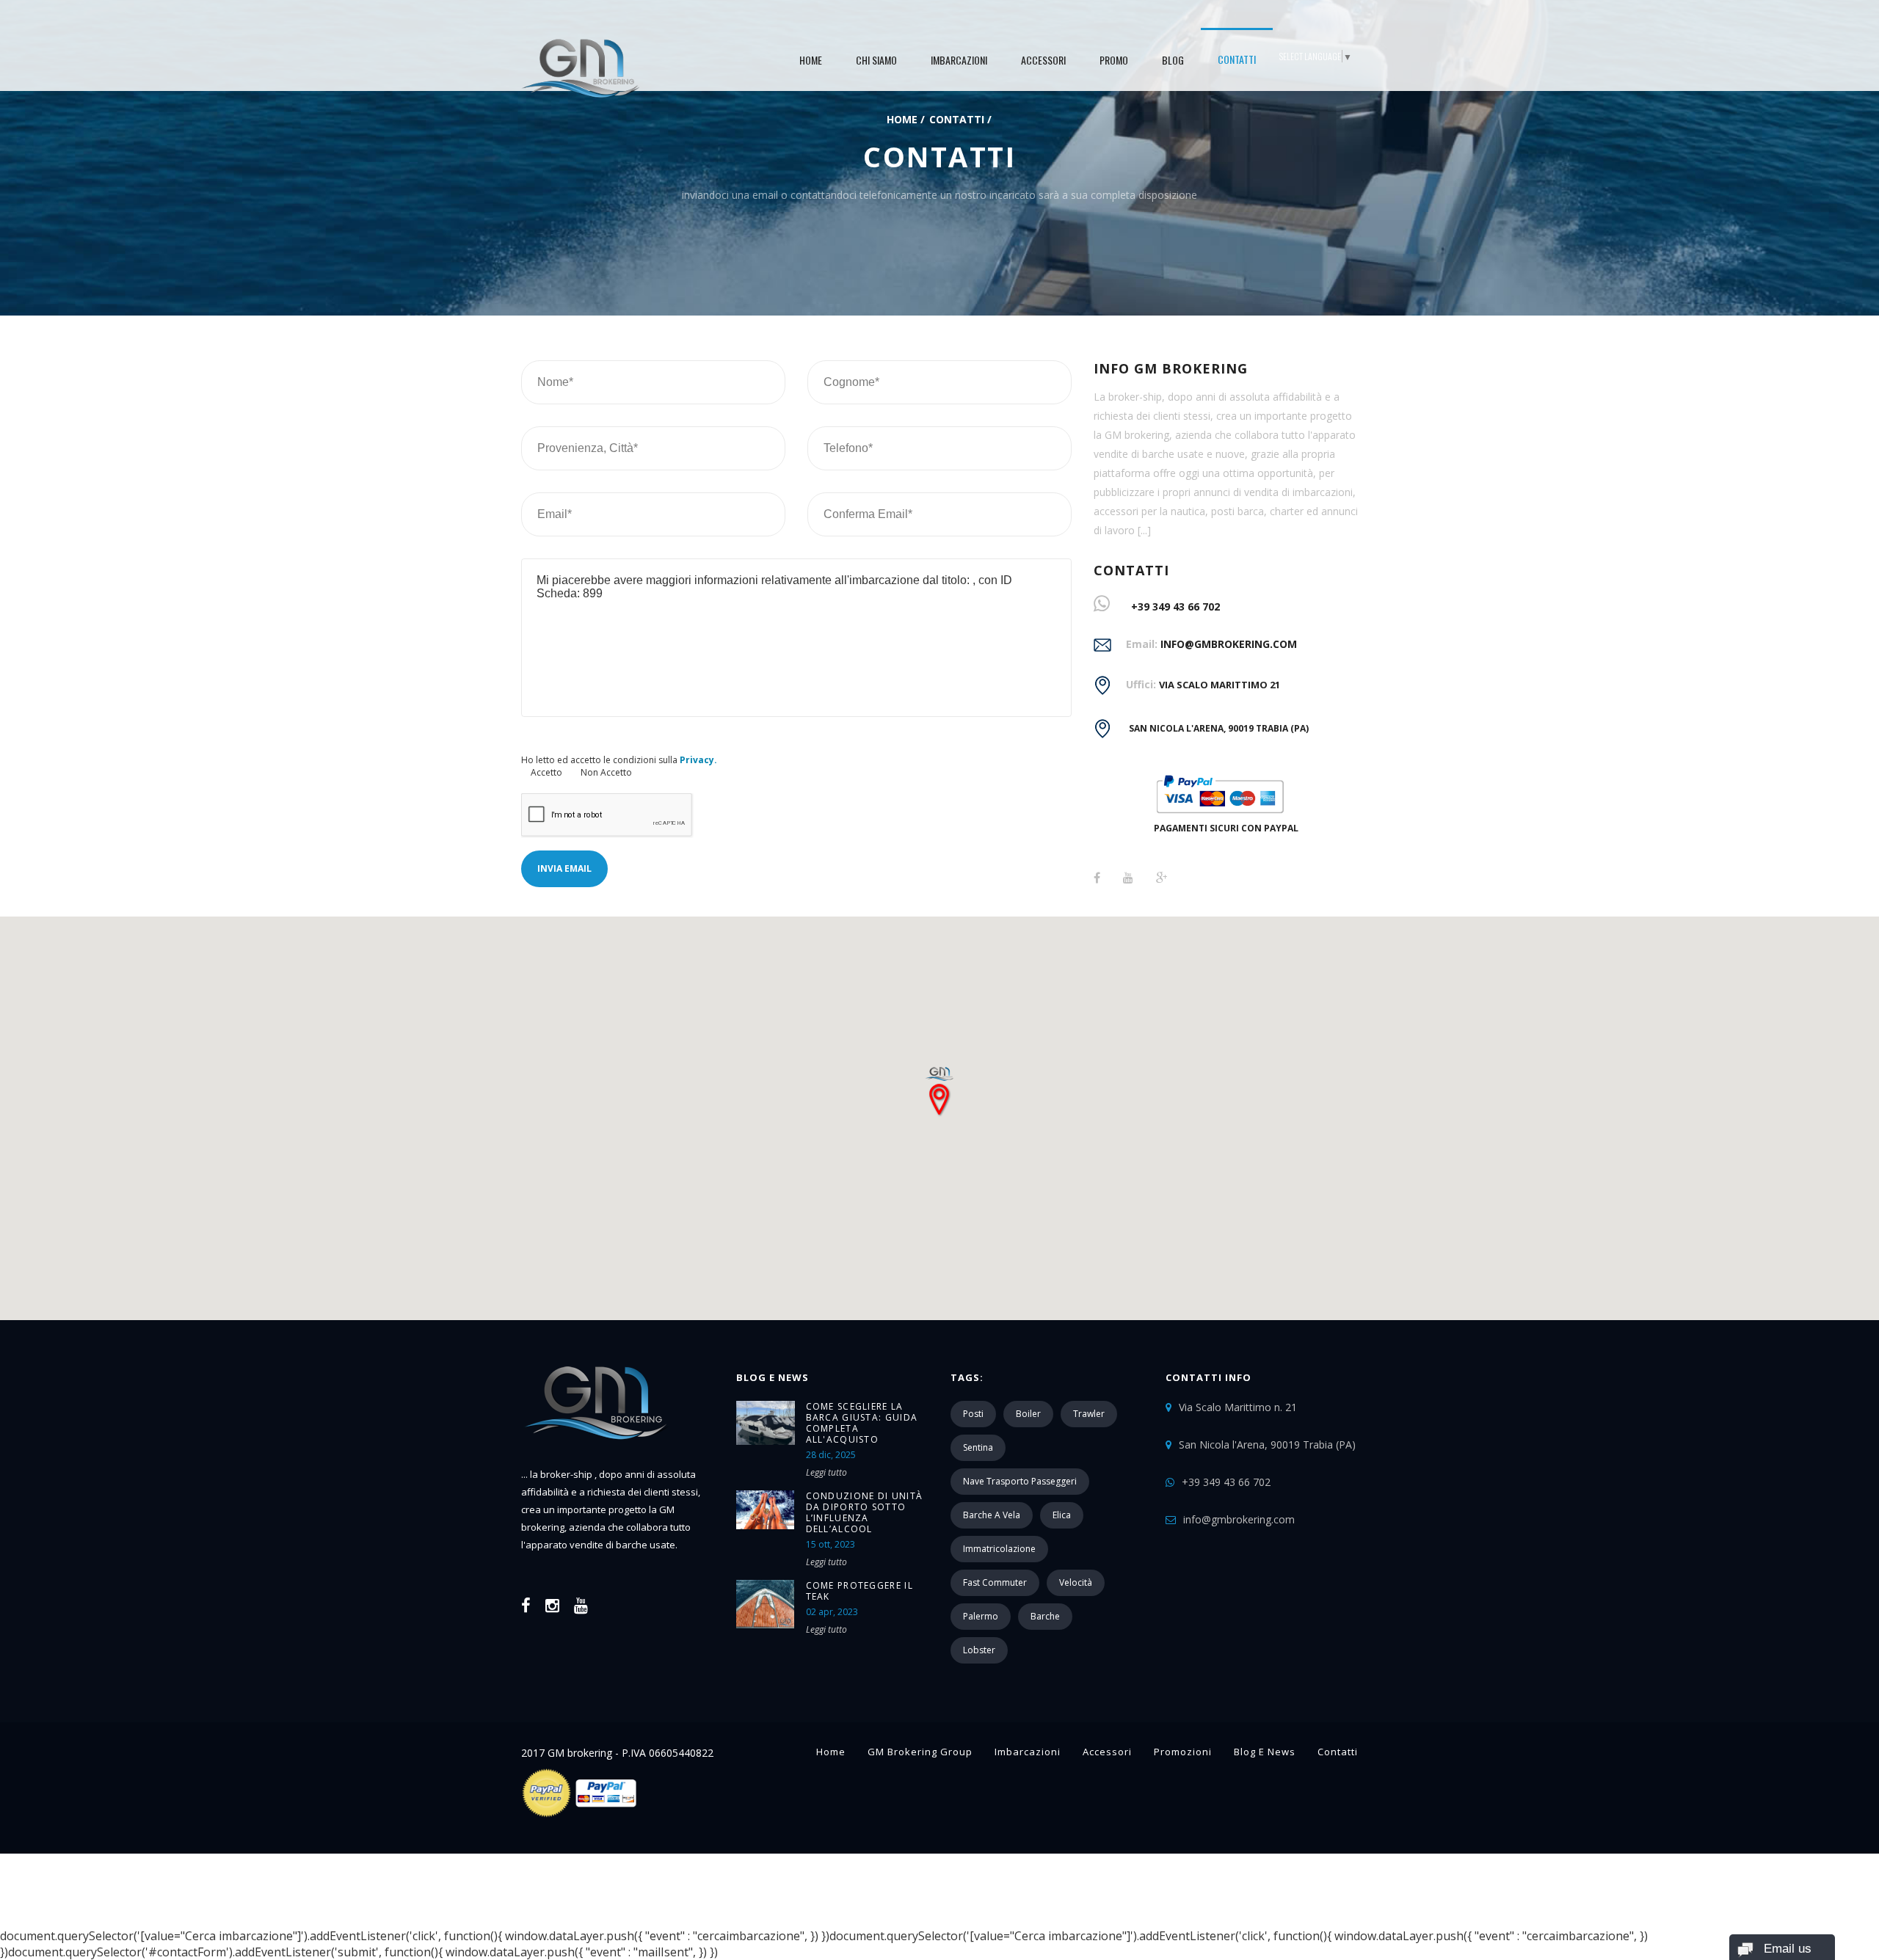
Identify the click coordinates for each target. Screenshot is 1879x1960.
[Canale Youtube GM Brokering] (581, 1605)
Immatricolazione (999, 1549)
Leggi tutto (826, 1472)
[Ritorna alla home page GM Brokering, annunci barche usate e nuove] (595, 1457)
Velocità (1076, 1582)
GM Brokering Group (920, 1752)
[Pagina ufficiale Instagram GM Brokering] (552, 1605)
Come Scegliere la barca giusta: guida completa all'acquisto (862, 1423)
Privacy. (698, 760)
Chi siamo (876, 60)
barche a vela (992, 1515)
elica (1062, 1515)
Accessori (1043, 60)
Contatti (1237, 59)
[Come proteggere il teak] (766, 1604)
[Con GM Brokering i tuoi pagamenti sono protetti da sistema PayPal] (580, 1815)
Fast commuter (995, 1582)
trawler (1089, 1414)
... (1144, 530)
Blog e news (1265, 1752)
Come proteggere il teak (859, 1591)
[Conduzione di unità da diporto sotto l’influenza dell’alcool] (766, 1510)
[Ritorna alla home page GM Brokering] (581, 66)
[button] (939, 1085)
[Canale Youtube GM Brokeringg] (1128, 878)
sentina (978, 1447)
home (811, 60)
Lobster (979, 1650)
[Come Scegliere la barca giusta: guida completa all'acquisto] (766, 1423)
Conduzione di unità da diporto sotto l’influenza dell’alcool (865, 1512)
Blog (1173, 60)
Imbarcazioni (959, 60)
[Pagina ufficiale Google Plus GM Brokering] (1162, 878)
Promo (1114, 60)
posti (973, 1414)
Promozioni (1183, 1752)
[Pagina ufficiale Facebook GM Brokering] (1097, 878)
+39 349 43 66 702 (1175, 606)
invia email (564, 868)
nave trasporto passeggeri (1020, 1481)
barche (1045, 1616)
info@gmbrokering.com (1229, 644)
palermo (981, 1616)
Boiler (1028, 1414)
